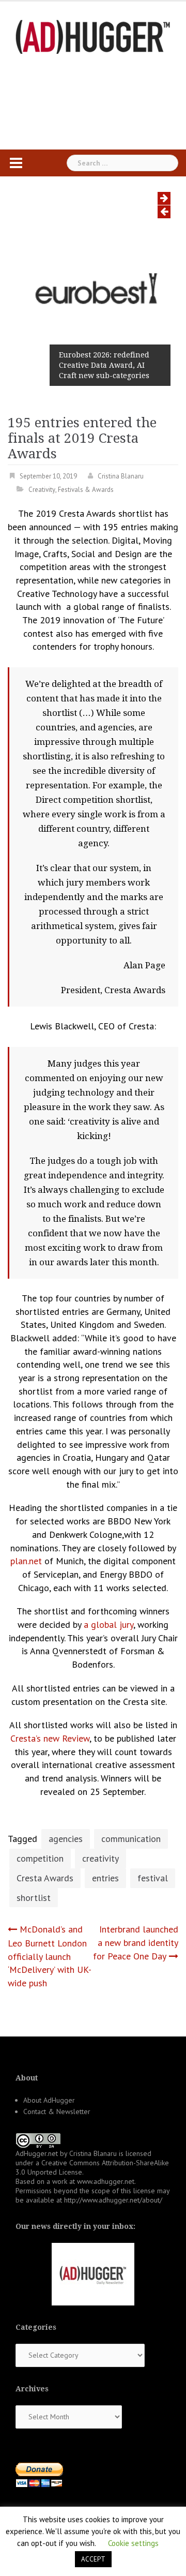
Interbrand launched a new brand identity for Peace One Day (136, 1942)
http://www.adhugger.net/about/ (113, 2200)
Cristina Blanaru (121, 476)
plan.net (26, 1561)
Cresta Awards (45, 1878)
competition (40, 1858)
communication (131, 1839)
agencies (66, 1839)
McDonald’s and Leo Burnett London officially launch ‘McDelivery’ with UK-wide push (50, 1956)
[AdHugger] (93, 36)
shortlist (34, 1898)
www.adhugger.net (106, 2181)
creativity (100, 1858)
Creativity (42, 490)
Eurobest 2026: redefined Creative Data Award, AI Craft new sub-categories (104, 365)
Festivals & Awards (86, 490)
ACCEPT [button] (93, 2559)
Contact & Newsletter (57, 2111)
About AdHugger (49, 2100)
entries (105, 1878)
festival (153, 1878)
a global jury (109, 1624)
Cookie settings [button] (133, 2543)
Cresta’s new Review (50, 1738)
